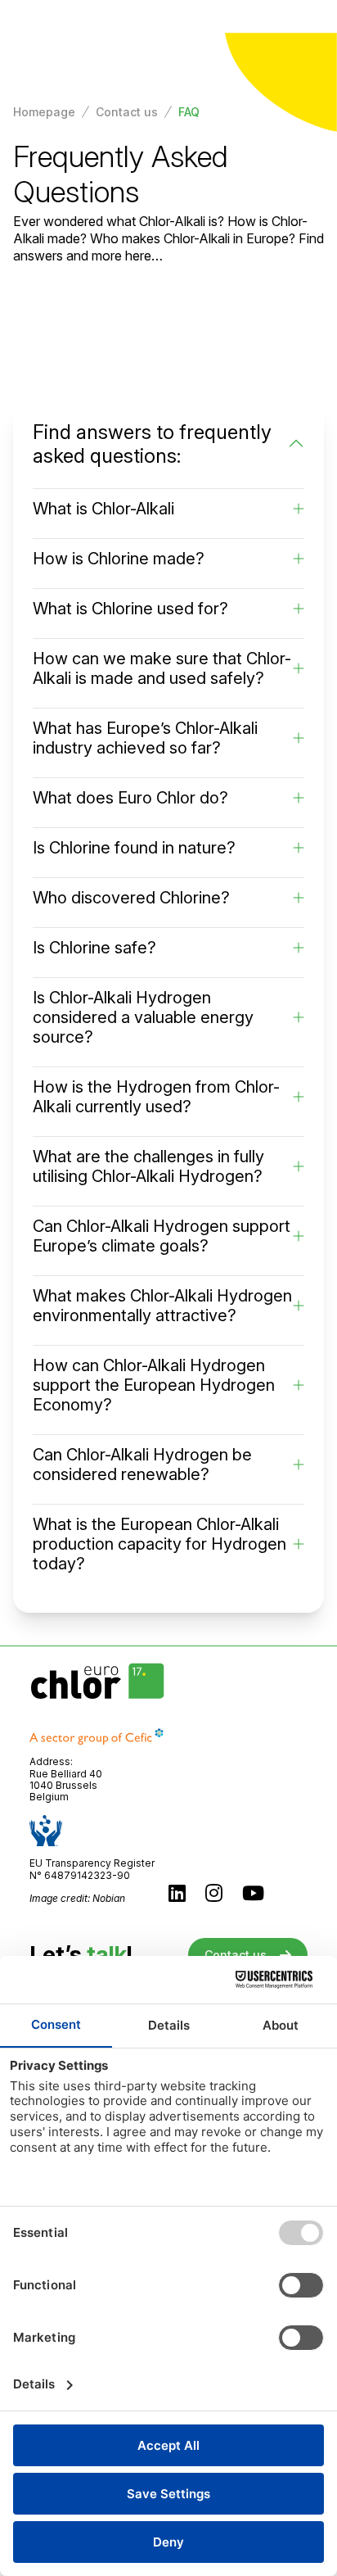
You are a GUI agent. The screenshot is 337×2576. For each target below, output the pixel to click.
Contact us (127, 112)
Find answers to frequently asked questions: (152, 444)
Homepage (44, 112)
